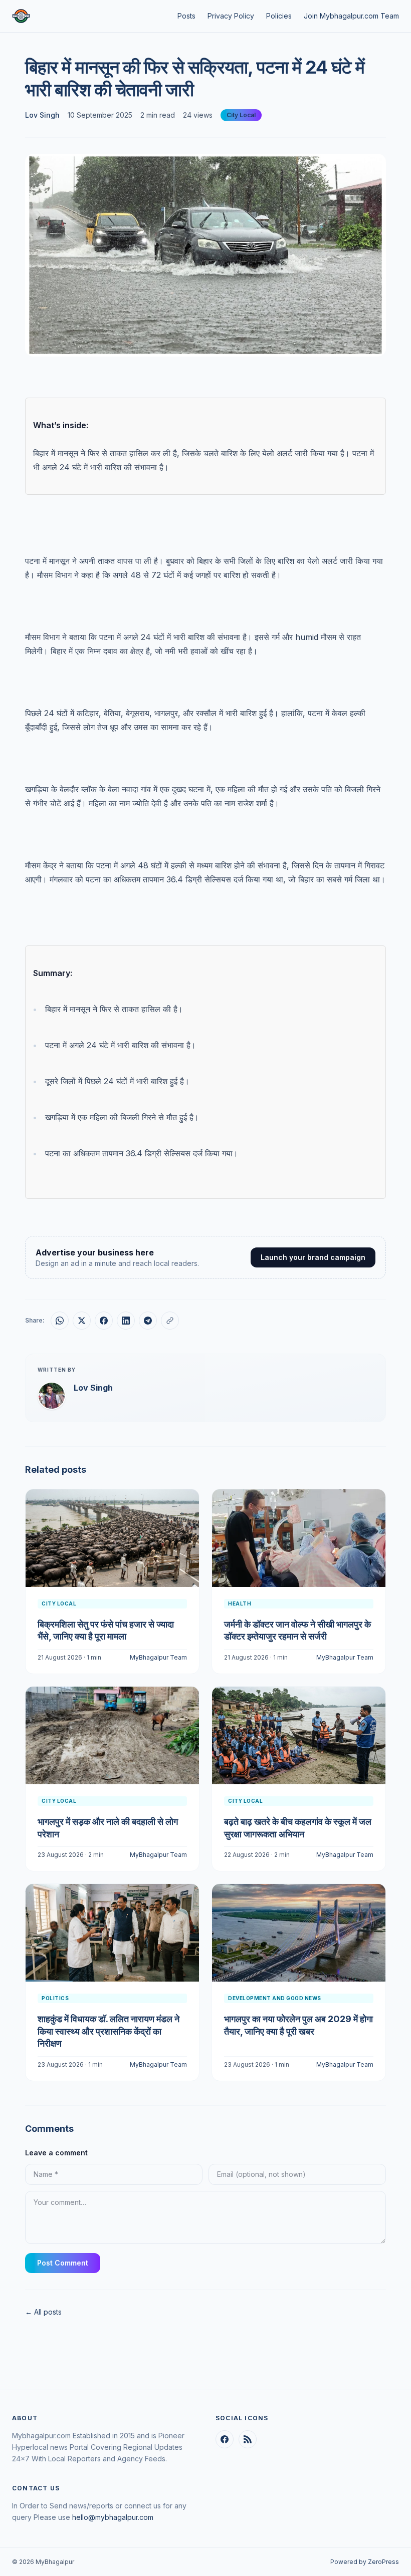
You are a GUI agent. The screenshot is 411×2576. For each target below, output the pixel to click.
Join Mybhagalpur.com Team (351, 16)
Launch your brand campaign (313, 1257)
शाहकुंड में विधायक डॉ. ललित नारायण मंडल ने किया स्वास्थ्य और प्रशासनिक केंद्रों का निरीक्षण (109, 2031)
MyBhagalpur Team (158, 1657)
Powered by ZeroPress (365, 2562)
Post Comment (63, 2263)
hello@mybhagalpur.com (113, 2517)
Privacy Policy (231, 16)
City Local (241, 115)
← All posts (43, 2312)
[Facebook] (225, 2439)
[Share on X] (82, 1321)
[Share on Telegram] (148, 1321)
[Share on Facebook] (104, 1321)
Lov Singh (42, 115)
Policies (279, 16)
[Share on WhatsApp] (60, 1321)
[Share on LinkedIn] (126, 1321)
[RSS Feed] (248, 2439)
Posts (186, 16)
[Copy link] (170, 1321)
